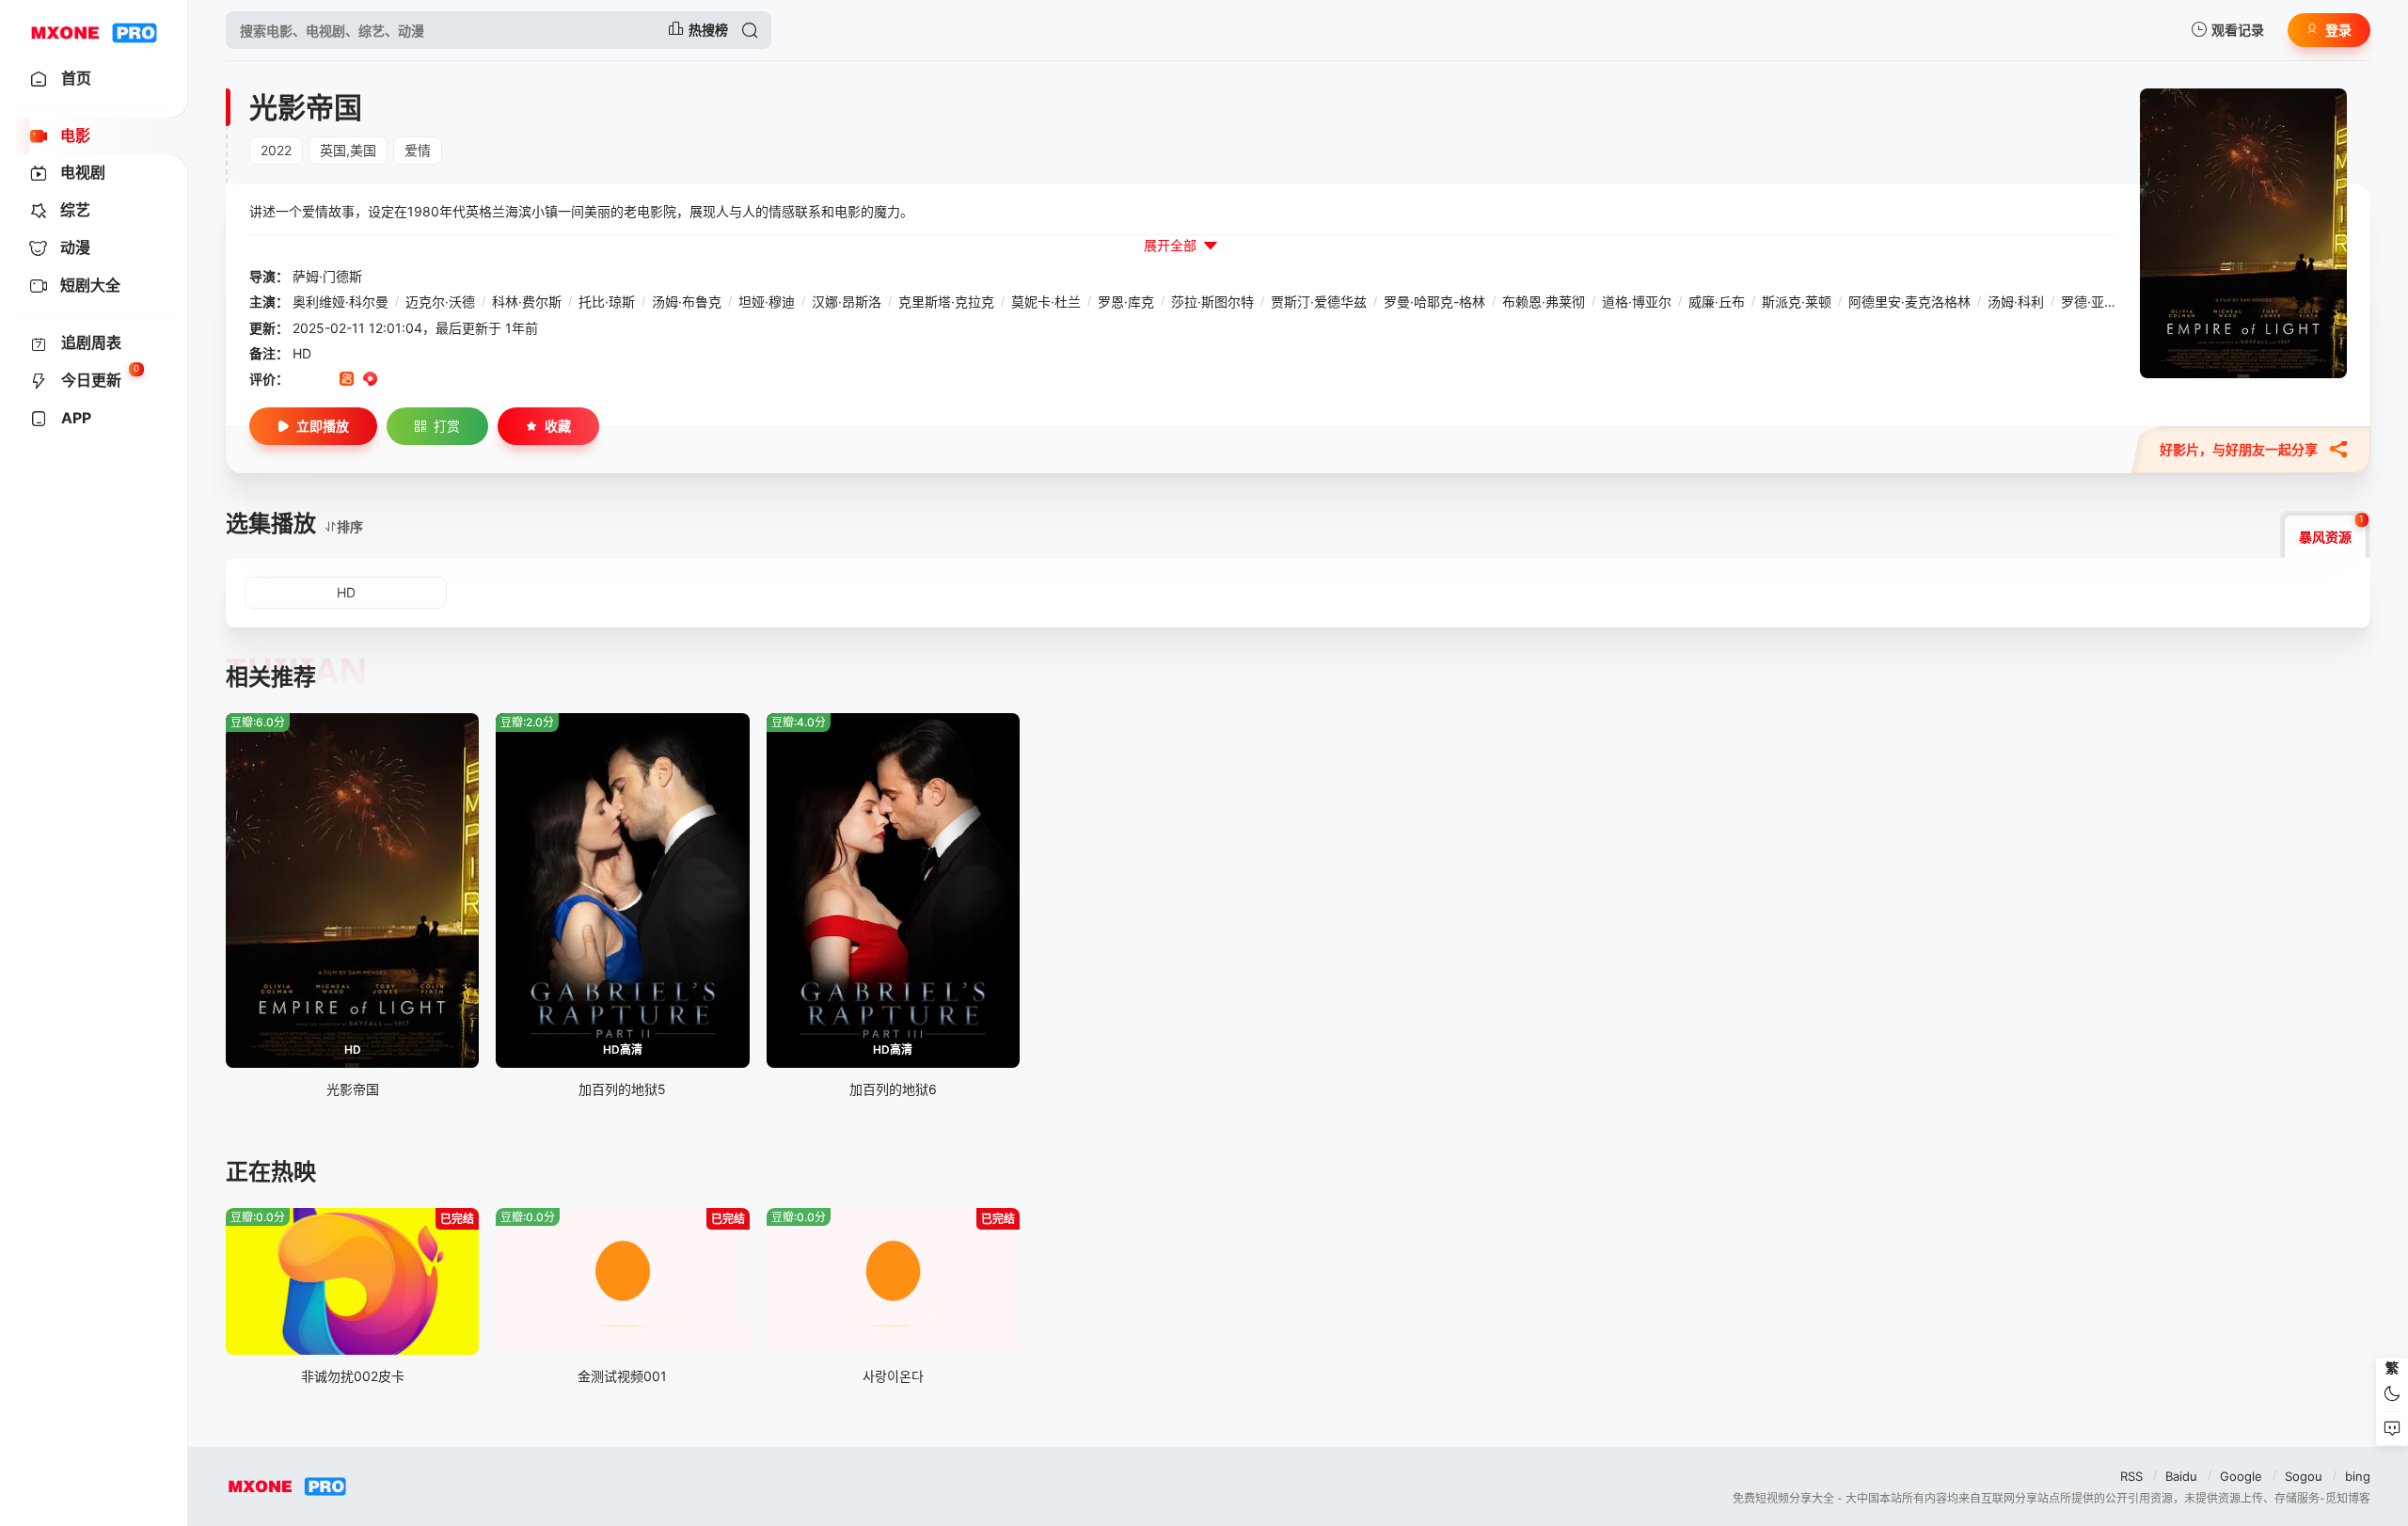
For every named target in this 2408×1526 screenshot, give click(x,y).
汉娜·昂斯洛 (847, 302)
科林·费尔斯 (527, 302)
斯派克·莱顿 (1797, 302)
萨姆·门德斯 (327, 276)
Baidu (2181, 1476)
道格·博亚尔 (1637, 302)
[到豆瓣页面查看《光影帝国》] (300, 380)
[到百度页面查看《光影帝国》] (441, 380)
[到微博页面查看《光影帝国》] (394, 380)
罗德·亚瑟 (2089, 302)
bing (2358, 1476)
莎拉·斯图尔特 (1212, 302)
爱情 (418, 150)
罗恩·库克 (1126, 302)
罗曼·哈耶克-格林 (1434, 302)
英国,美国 (348, 150)
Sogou (2304, 1476)
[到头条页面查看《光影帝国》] (417, 380)
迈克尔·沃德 (440, 302)
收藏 (558, 426)
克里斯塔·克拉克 (946, 302)
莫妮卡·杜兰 (1046, 302)
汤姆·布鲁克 (687, 302)
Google (2241, 1476)
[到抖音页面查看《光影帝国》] (323, 380)
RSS (2131, 1476)
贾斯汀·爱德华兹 (1319, 302)
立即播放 (323, 426)
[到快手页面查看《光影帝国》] (347, 380)
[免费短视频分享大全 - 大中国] (94, 30)
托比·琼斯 (607, 302)
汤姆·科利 (2016, 302)
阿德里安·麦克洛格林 (1909, 302)
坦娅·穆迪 (767, 302)
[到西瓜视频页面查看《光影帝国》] (370, 380)
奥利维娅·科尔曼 (341, 302)
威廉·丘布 (1717, 302)
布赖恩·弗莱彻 (1544, 302)
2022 (276, 150)
